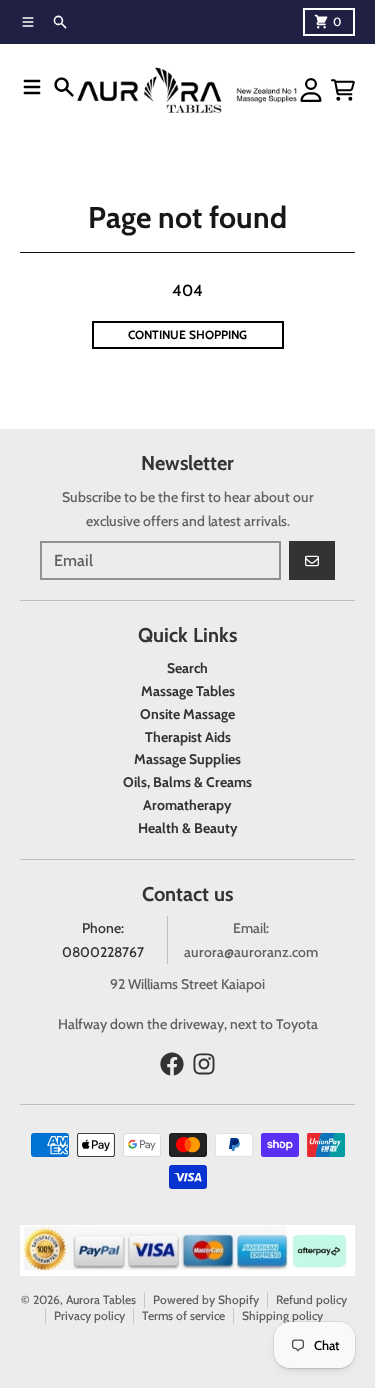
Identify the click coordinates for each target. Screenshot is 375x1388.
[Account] (311, 90)
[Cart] (343, 90)
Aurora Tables (101, 1299)
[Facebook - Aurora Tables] (172, 1064)
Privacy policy (89, 1315)
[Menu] (32, 87)
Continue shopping (187, 334)
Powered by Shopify (206, 1299)
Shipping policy (282, 1315)
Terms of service (183, 1315)
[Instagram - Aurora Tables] (204, 1064)
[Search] (64, 87)
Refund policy (311, 1299)
